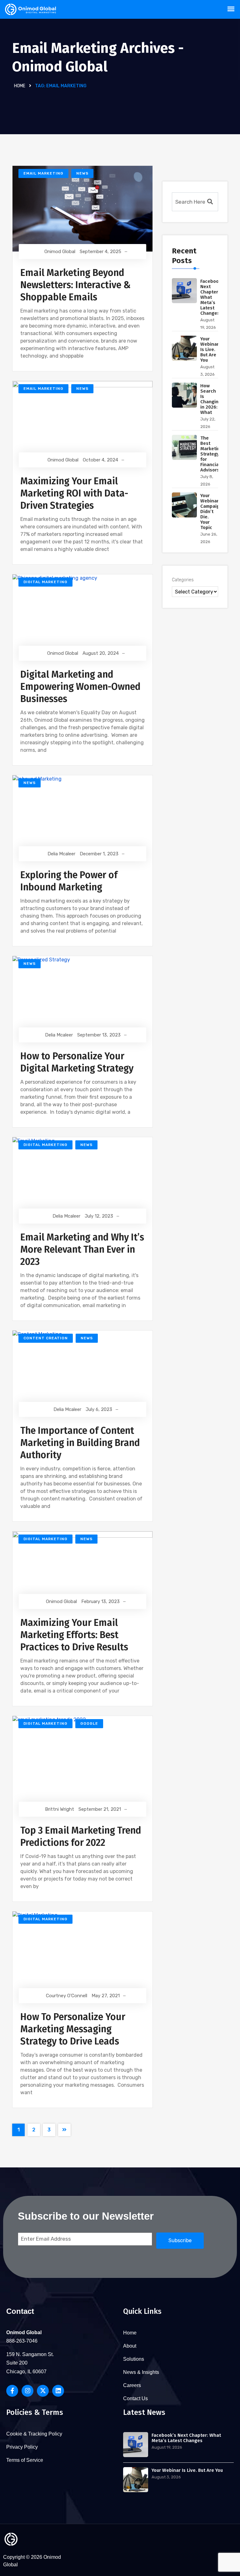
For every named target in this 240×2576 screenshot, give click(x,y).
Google (89, 1723)
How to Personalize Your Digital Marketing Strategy (77, 1062)
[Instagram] (27, 2391)
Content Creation (46, 1338)
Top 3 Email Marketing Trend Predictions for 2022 (81, 1837)
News (82, 173)
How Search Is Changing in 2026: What (211, 399)
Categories (183, 580)
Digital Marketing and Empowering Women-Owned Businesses (80, 687)
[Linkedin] (58, 2391)
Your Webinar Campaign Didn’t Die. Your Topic (211, 512)
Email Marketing (43, 173)
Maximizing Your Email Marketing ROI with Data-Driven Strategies (74, 493)
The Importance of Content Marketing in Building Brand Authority (80, 1443)
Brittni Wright (60, 1809)
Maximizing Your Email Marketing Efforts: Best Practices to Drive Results (74, 1635)
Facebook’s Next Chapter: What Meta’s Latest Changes (186, 2438)
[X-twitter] (43, 2391)
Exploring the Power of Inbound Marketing (69, 881)
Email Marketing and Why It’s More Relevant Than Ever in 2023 (82, 1250)
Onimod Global (60, 252)
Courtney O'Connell (67, 1996)
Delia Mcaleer (61, 854)
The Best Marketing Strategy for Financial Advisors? (212, 454)
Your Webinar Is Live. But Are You (210, 349)
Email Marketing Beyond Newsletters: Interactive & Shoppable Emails (75, 285)
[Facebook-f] (12, 2391)
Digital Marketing (45, 582)
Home (20, 86)
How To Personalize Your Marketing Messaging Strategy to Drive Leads (73, 2029)
